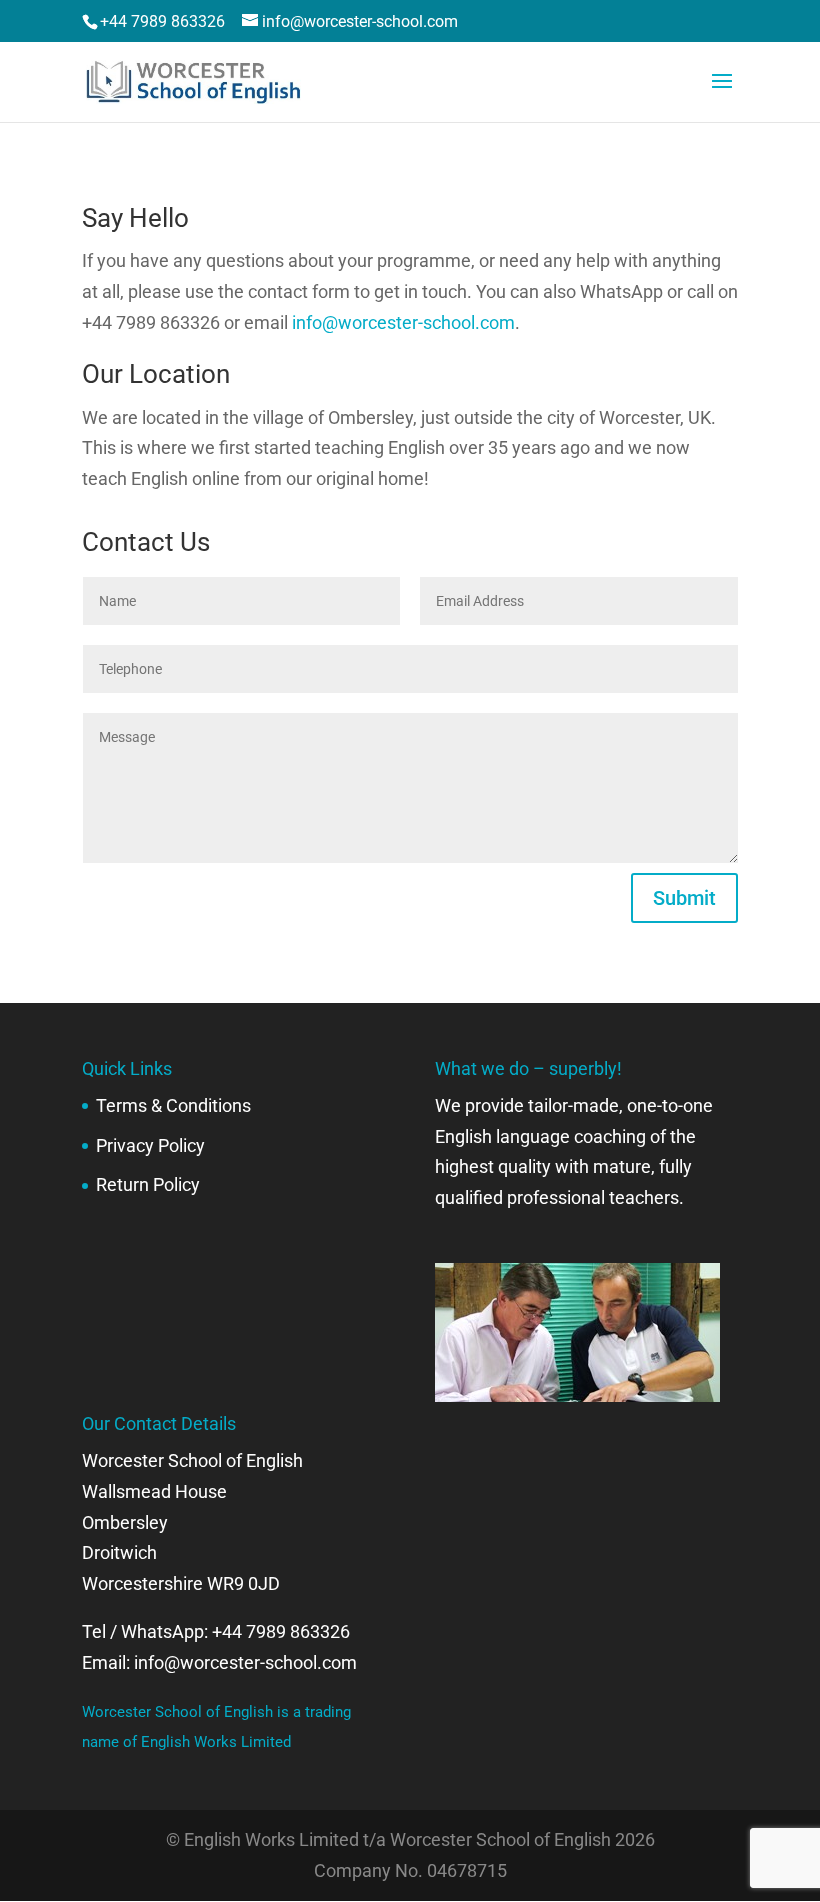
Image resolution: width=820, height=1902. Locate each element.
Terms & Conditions (173, 1105)
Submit (684, 898)
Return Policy (148, 1184)
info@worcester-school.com (403, 322)
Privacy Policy (150, 1145)
